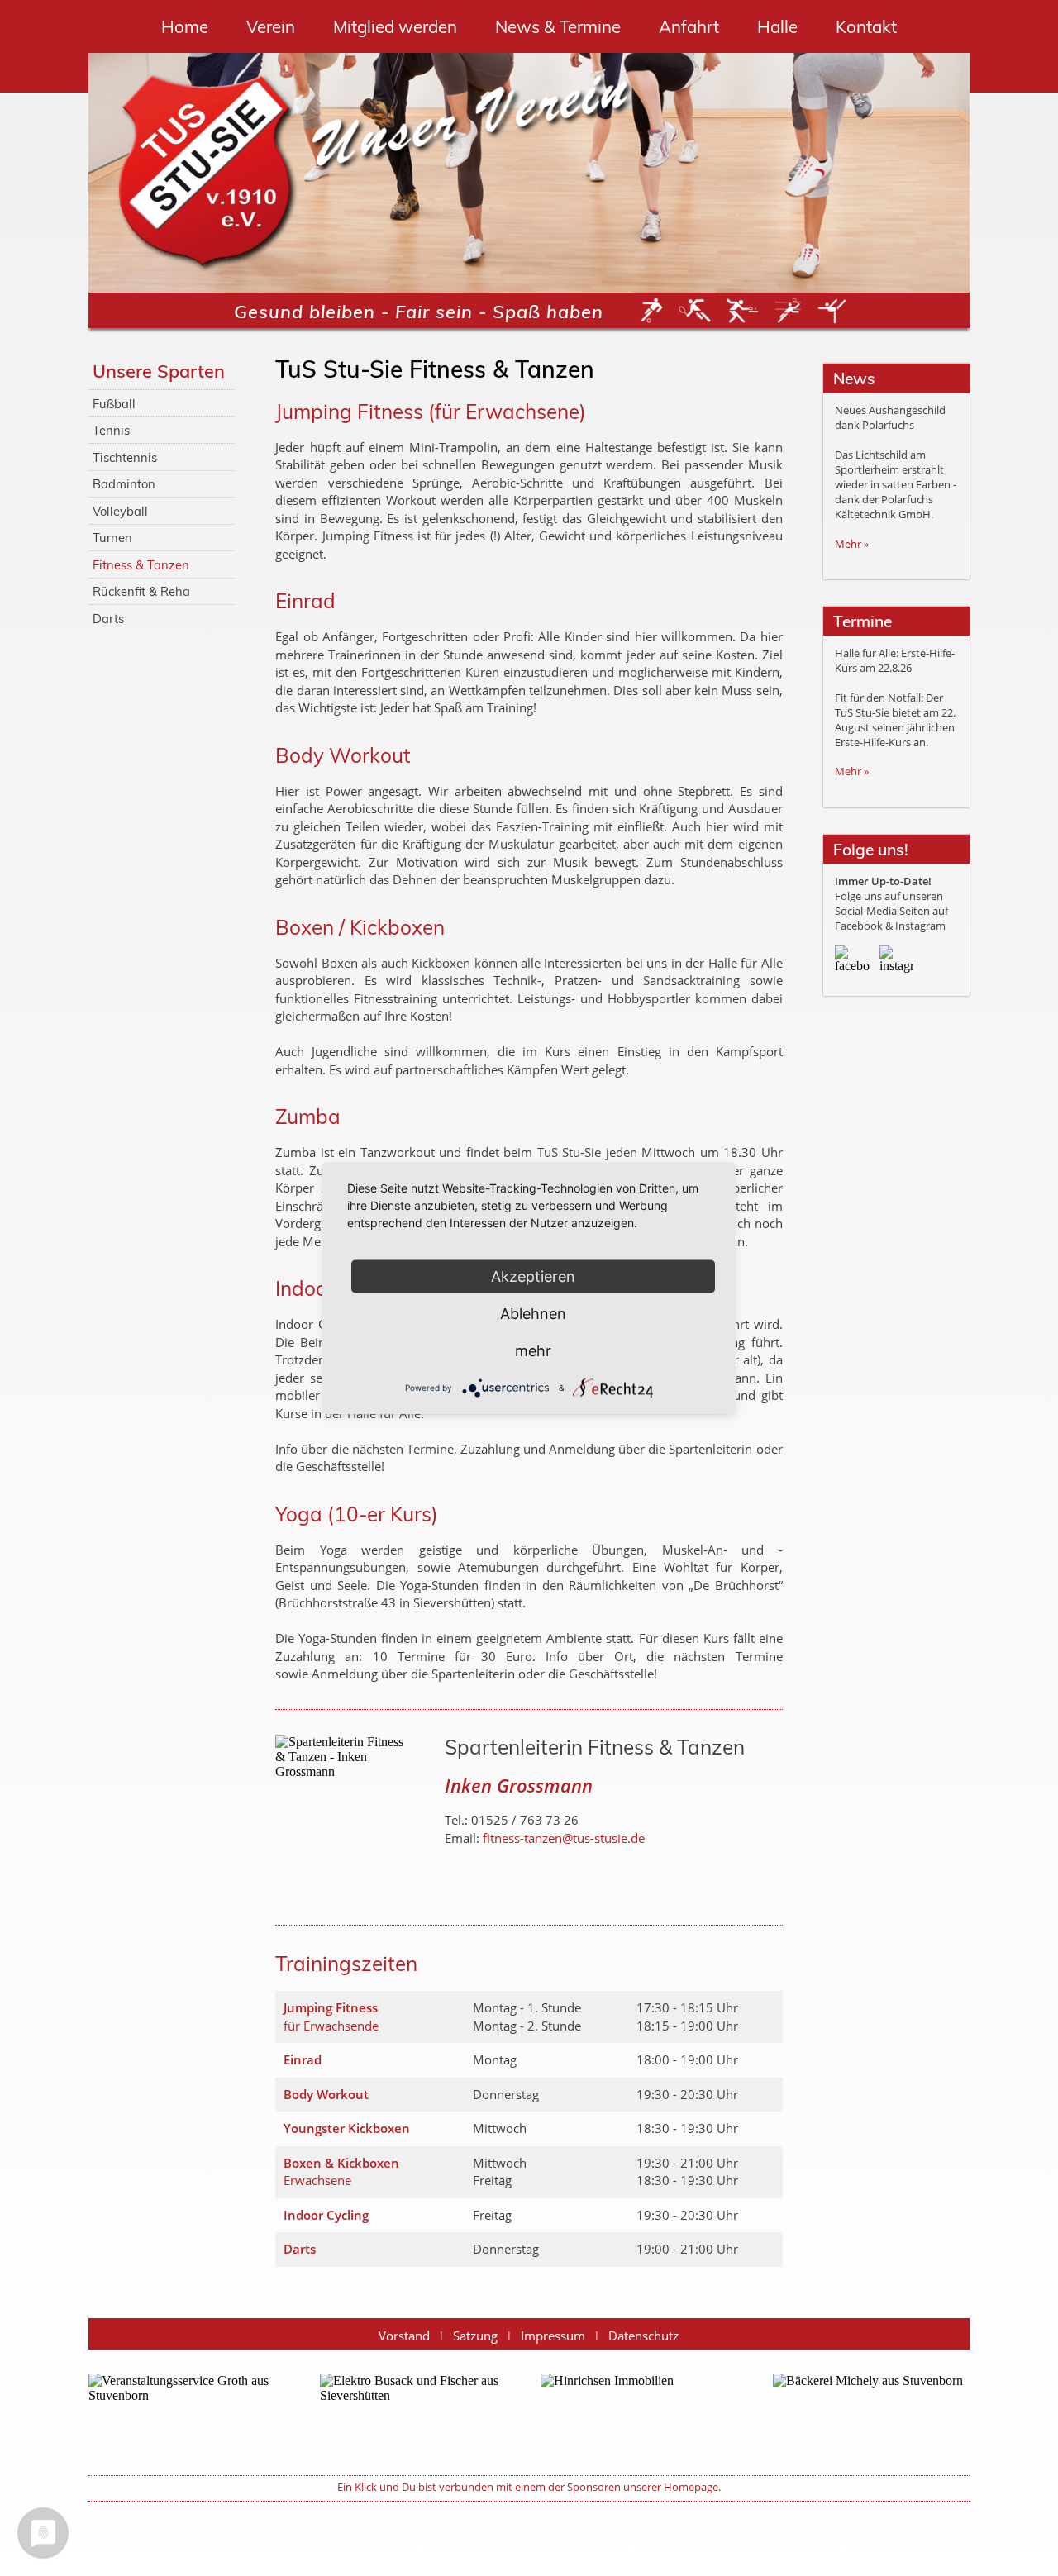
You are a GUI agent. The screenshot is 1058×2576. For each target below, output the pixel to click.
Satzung (475, 2336)
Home (185, 26)
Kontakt (866, 26)
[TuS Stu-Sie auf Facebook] (852, 962)
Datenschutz (643, 2336)
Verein (271, 26)
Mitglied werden (395, 26)
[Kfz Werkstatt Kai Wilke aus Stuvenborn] (418, 2413)
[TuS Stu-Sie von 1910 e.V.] (207, 173)
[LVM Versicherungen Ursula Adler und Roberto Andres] (639, 2413)
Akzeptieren (533, 1276)
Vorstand (404, 2336)
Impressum (553, 2336)
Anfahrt (689, 26)
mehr (533, 1350)
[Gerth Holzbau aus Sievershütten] (871, 2413)
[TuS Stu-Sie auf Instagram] (896, 962)
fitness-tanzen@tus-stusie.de (564, 1838)
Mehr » (852, 544)
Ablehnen (533, 1313)
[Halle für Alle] (187, 2413)
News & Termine (558, 26)
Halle (777, 26)
